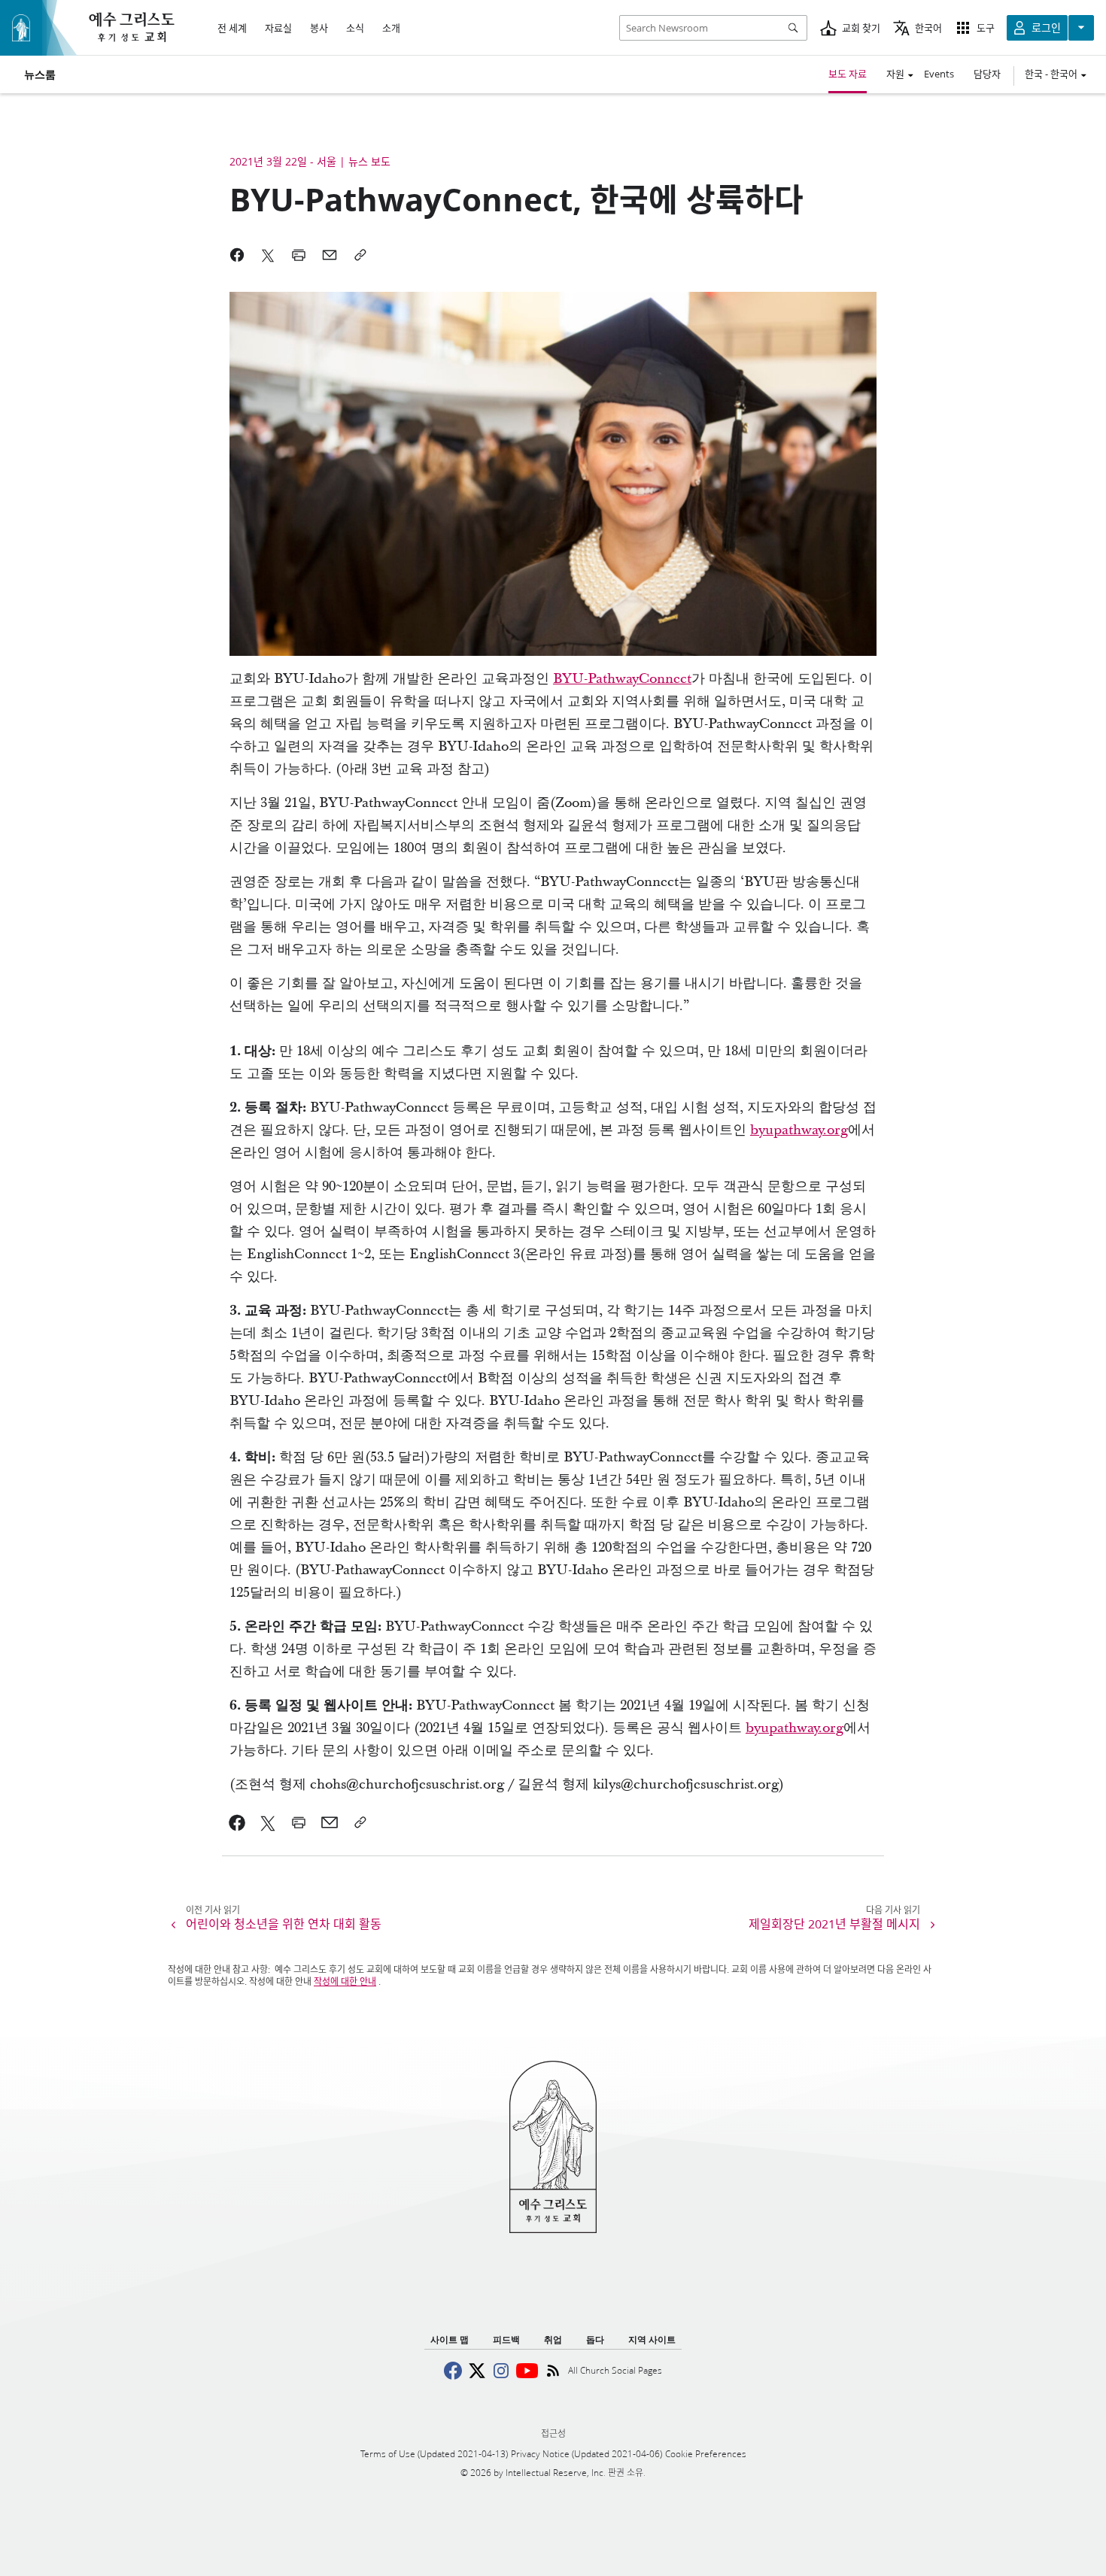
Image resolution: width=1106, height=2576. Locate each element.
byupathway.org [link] (799, 1130)
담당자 (987, 74)
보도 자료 (848, 74)
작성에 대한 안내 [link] (345, 1981)
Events (939, 74)
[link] (237, 1822)
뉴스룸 (40, 74)
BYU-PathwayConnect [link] (622, 679)
